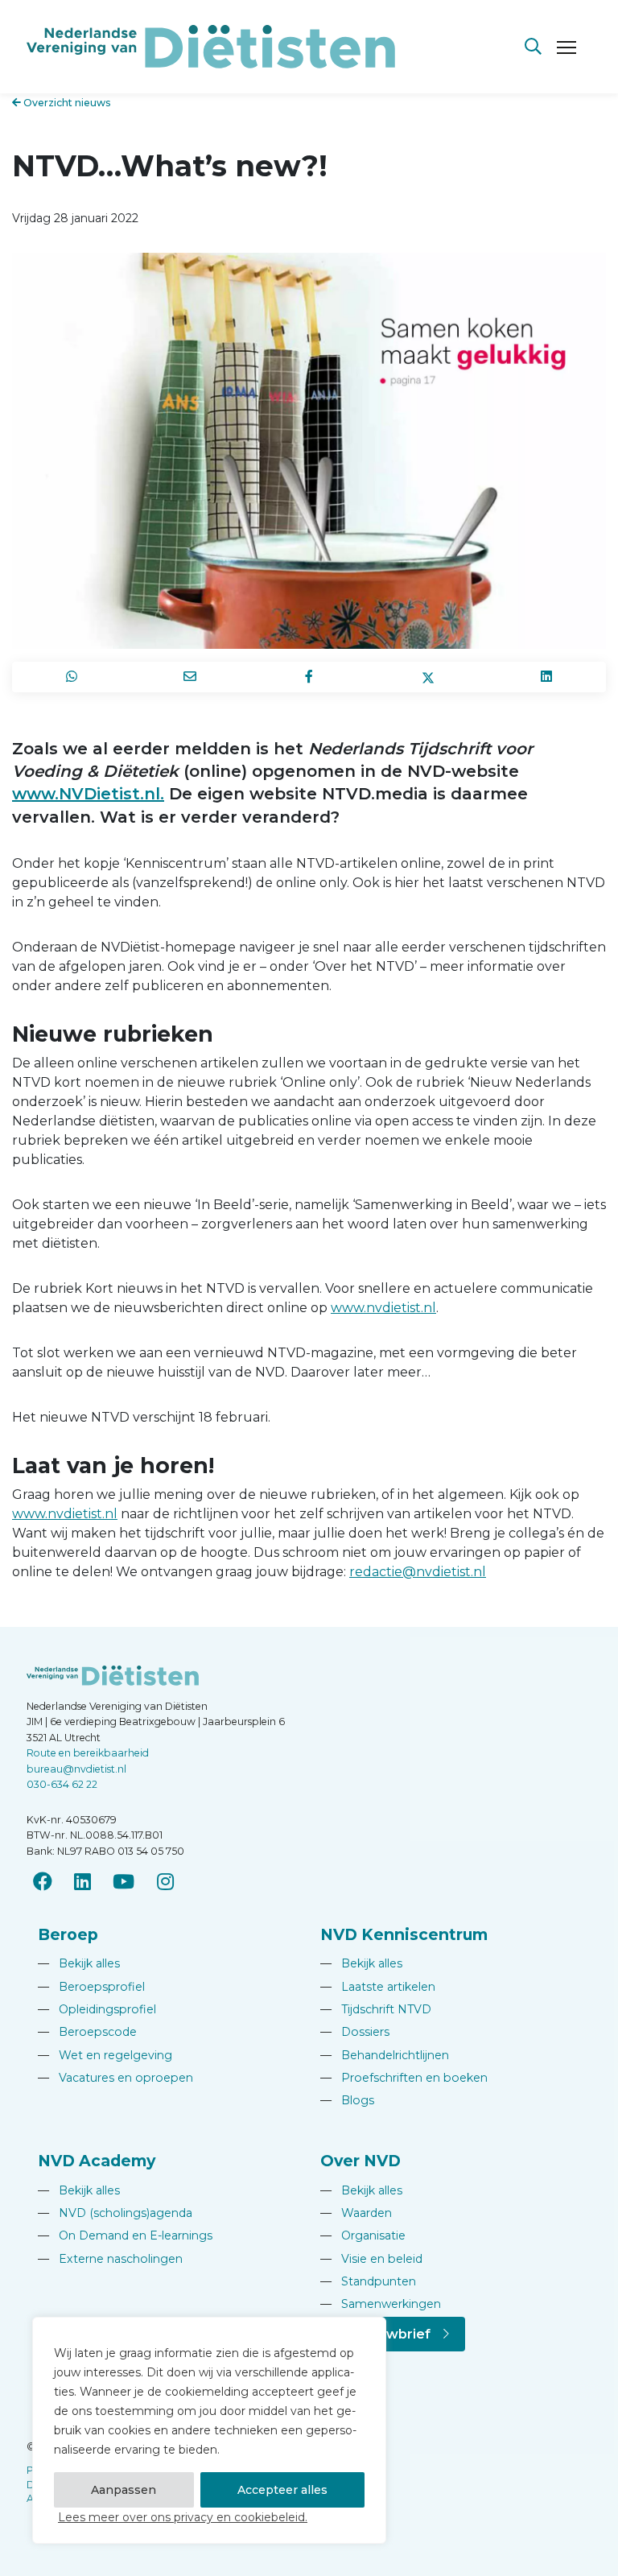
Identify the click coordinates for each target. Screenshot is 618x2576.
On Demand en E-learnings (125, 2235)
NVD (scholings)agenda (115, 2213)
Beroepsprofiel (91, 1987)
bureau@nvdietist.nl (76, 1769)
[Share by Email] (191, 677)
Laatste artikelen (378, 1987)
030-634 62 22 (62, 1784)
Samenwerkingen (381, 2304)
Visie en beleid (371, 2259)
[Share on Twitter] (428, 677)
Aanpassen (124, 2490)
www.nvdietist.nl (65, 1514)
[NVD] (211, 45)
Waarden (356, 2213)
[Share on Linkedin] (546, 677)
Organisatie (363, 2235)
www (347, 1308)
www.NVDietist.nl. (88, 794)
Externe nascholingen (110, 2259)
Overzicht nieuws (66, 103)
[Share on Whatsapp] (72, 677)
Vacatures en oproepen (115, 2078)
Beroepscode (87, 2032)
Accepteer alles (282, 2490)
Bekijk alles (79, 1963)
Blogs (347, 2100)
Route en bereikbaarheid (88, 1753)
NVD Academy (97, 2161)
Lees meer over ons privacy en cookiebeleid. (183, 2517)
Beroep (68, 1934)
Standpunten (368, 2281)
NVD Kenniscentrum (404, 1934)
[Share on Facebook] (309, 677)
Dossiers (355, 2032)
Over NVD (360, 2161)
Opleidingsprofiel (97, 2009)
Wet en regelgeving (105, 2055)
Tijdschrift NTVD (376, 2009)
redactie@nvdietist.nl (418, 1572)
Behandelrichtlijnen (385, 2055)
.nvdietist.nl (400, 1308)
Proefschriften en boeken (404, 2078)
